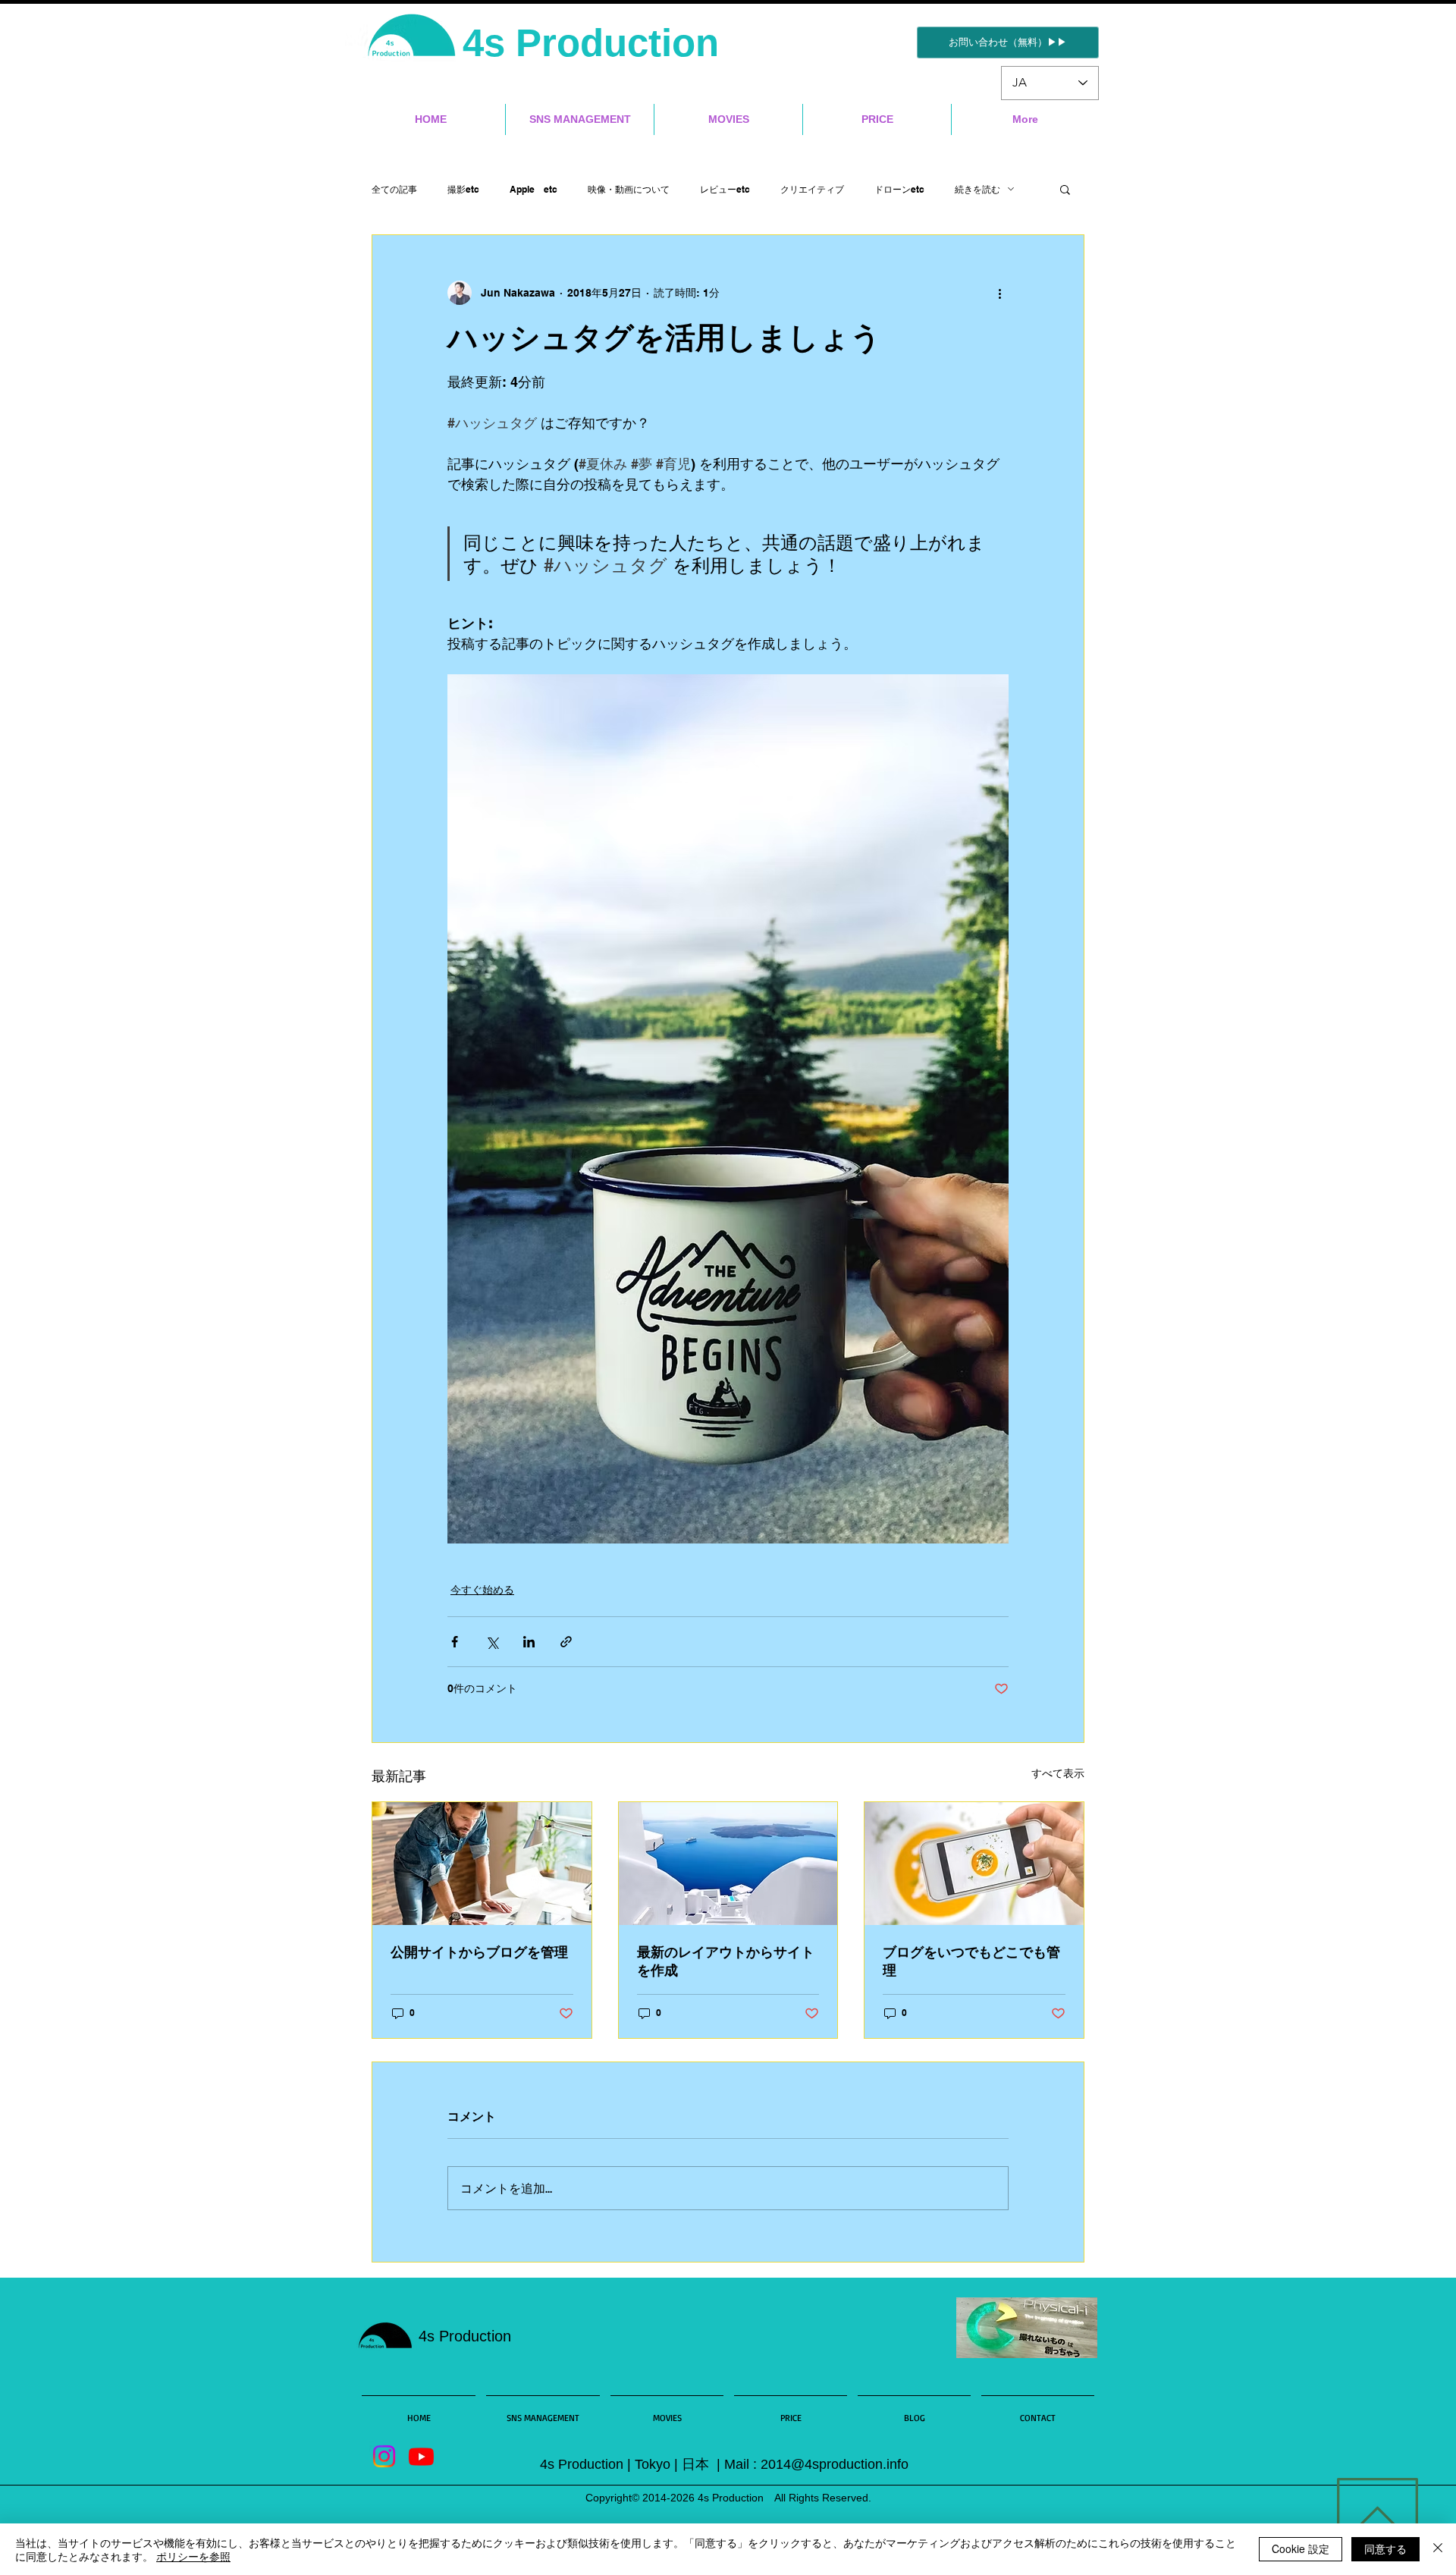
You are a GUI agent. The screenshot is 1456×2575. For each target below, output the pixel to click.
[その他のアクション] (999, 293)
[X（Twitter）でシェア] (492, 1642)
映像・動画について (629, 189)
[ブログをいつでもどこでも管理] (974, 1864)
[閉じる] (1438, 2549)
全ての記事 (394, 189)
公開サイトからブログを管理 (479, 1952)
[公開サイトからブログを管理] (482, 1864)
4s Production (596, 43)
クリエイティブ (812, 189)
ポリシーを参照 (193, 2556)
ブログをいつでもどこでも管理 (971, 1961)
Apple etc (533, 189)
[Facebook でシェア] (455, 1642)
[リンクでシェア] (566, 1642)
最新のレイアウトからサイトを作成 (726, 1961)
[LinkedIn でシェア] (529, 1642)
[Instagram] (384, 2456)
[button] (1065, 189)
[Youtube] (421, 2456)
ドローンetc (899, 189)
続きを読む (977, 189)
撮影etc (463, 189)
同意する (1385, 2548)
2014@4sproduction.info (835, 2464)
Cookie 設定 (1301, 2548)
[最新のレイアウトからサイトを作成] (728, 1864)
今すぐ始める (482, 1590)
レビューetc (725, 189)
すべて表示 (1058, 1773)
